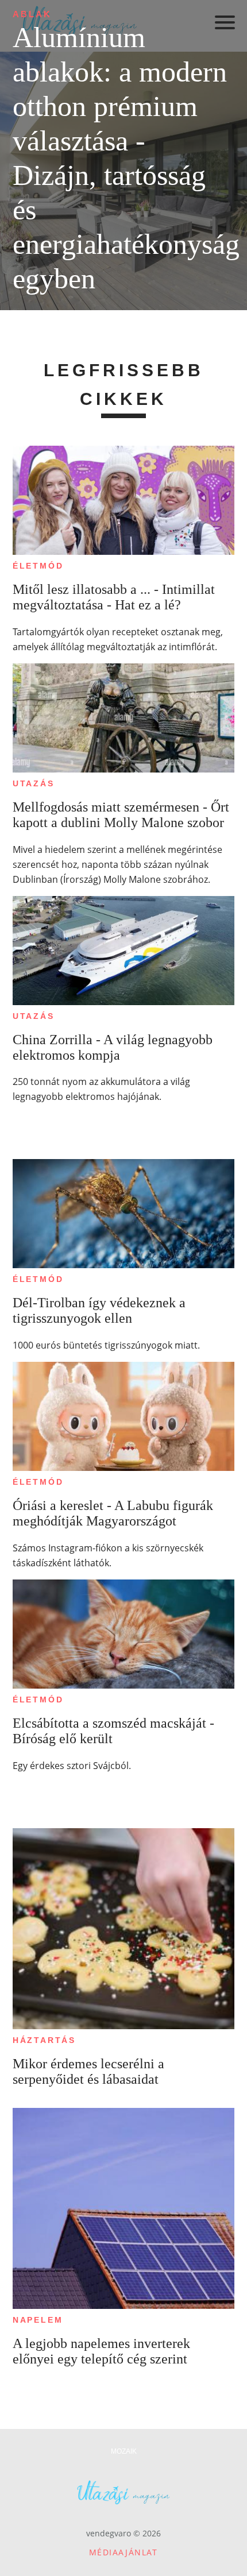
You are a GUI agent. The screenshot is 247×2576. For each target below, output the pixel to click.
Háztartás (44, 2040)
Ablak (32, 14)
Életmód (38, 566)
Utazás (34, 783)
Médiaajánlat (123, 2552)
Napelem (38, 2320)
